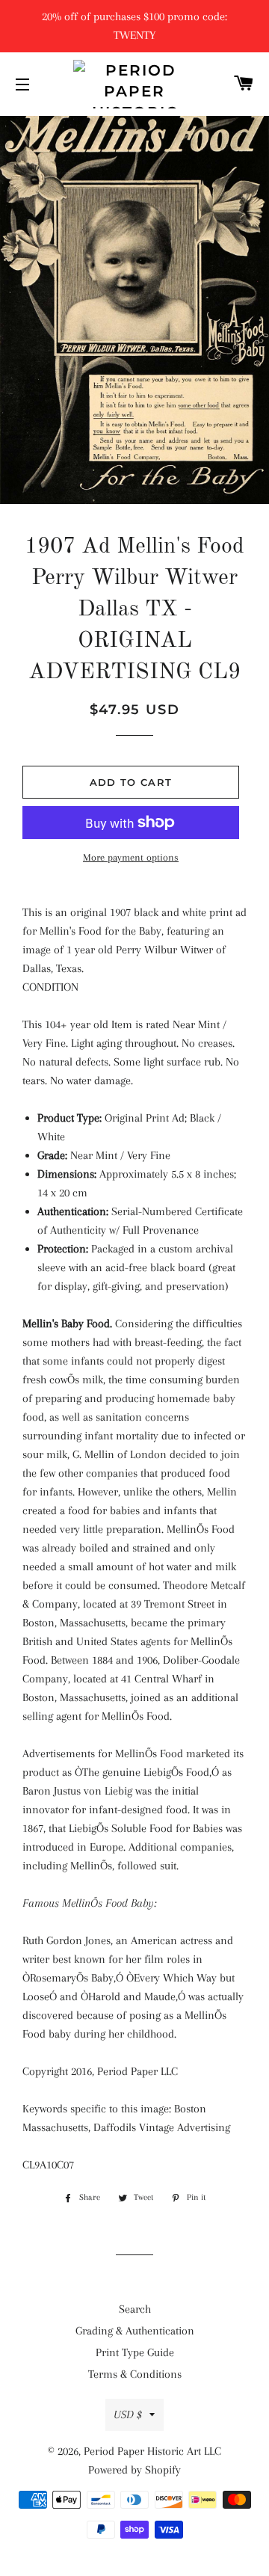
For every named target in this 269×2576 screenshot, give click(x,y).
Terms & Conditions (135, 2374)
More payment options (131, 857)
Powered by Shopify (134, 2470)
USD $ (128, 2414)
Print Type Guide (135, 2352)
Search (135, 2309)
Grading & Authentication (135, 2331)
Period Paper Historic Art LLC (152, 2451)
